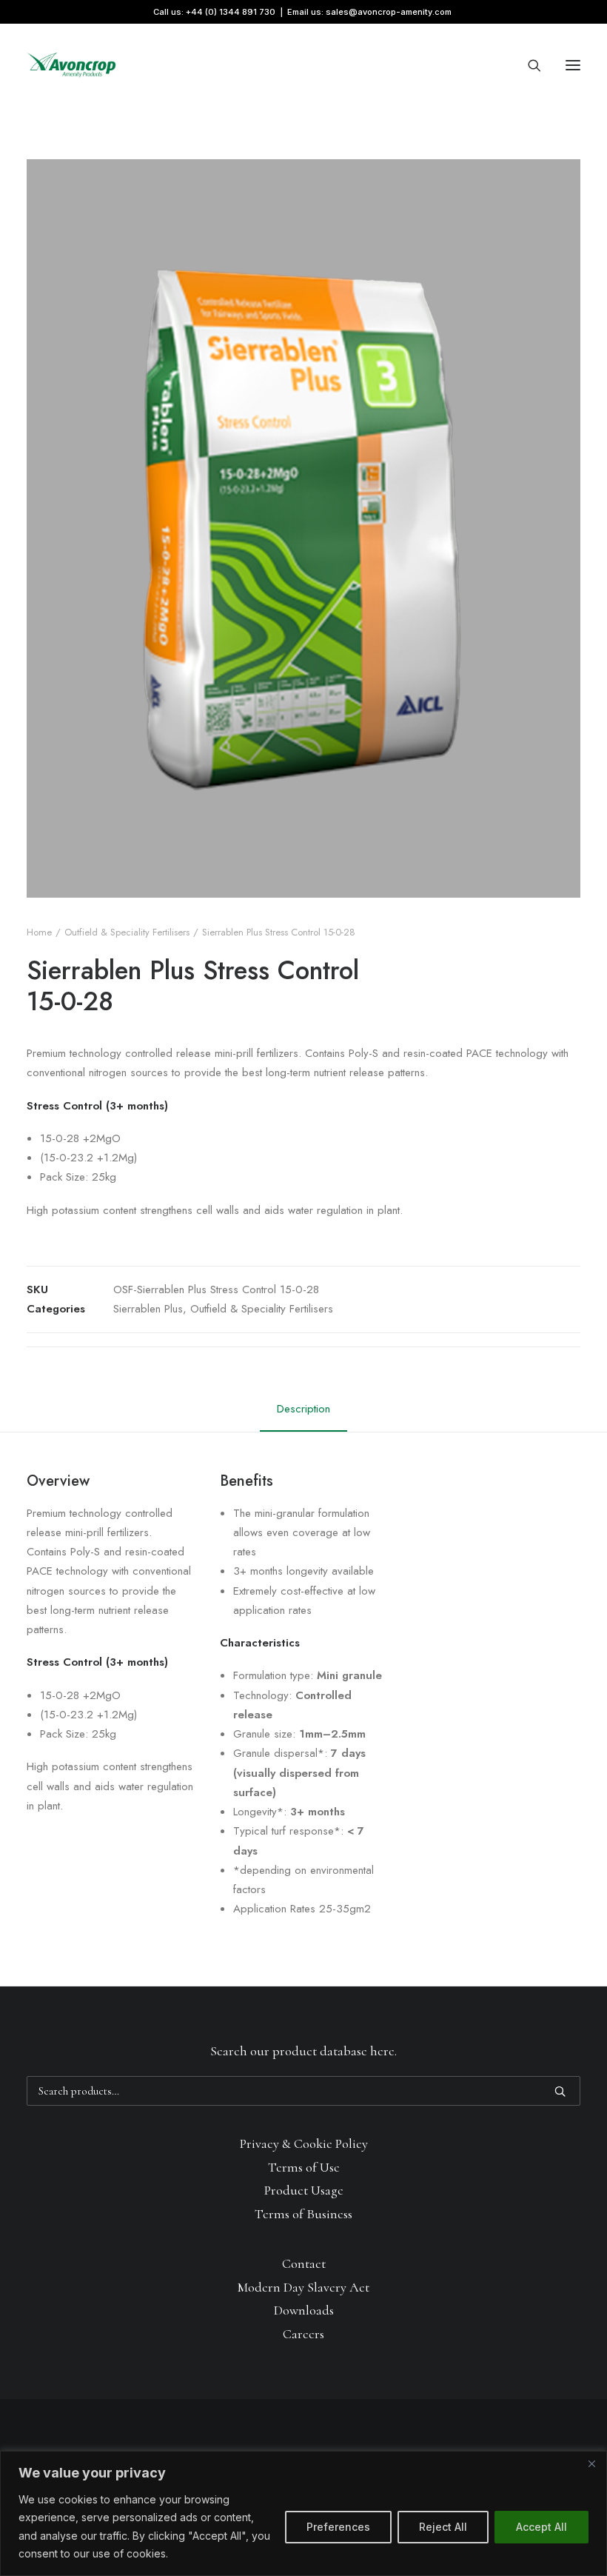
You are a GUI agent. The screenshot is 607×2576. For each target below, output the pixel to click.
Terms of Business (303, 2214)
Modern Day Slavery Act (303, 2287)
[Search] (528, 65)
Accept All (541, 2527)
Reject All (443, 2527)
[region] (303, 2513)
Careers (303, 2334)
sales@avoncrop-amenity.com (389, 12)
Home (39, 932)
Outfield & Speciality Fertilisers (127, 932)
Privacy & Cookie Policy (304, 2143)
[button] (573, 65)
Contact (304, 2263)
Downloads (304, 2310)
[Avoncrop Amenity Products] (71, 65)
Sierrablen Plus (148, 1309)
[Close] (591, 2463)
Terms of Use (304, 2167)
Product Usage (304, 2190)
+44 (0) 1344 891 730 (231, 12)
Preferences (338, 2527)
